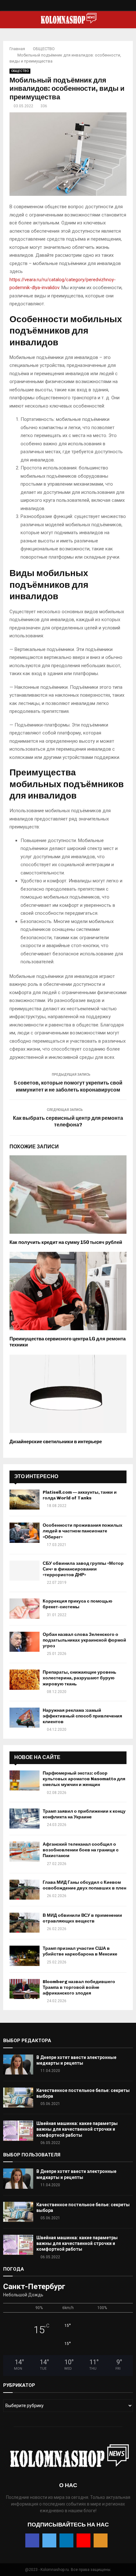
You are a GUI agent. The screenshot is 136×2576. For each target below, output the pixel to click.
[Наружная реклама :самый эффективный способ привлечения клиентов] (25, 1718)
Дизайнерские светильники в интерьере (56, 1442)
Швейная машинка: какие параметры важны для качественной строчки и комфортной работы (77, 2129)
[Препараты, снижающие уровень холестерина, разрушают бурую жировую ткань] (25, 1680)
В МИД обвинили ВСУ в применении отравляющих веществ (82, 1918)
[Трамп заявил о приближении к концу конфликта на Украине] (25, 1819)
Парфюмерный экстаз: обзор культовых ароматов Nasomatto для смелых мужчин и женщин (84, 1779)
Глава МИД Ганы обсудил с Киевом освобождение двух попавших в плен (84, 1885)
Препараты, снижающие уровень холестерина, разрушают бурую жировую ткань (80, 1678)
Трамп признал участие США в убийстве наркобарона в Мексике (80, 1951)
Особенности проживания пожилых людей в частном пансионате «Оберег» (83, 1531)
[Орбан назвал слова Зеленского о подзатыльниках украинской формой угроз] (25, 1642)
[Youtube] (75, 7)
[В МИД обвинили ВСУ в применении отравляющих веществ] (25, 1923)
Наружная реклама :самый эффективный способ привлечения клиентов (82, 1716)
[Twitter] (62, 7)
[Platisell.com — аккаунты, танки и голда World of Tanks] (25, 1500)
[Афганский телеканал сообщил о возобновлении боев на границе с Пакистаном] (25, 1852)
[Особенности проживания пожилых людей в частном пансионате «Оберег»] (25, 1533)
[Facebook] (55, 7)
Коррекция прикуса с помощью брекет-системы (77, 1604)
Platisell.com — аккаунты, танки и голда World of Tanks (80, 1495)
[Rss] (81, 7)
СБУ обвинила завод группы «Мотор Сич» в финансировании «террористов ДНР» (83, 1569)
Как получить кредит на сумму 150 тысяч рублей (66, 1242)
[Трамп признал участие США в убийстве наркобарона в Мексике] (25, 1956)
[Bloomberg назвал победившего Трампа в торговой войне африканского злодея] (25, 1989)
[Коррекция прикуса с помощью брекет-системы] (25, 1608)
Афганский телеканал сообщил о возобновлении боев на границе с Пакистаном (81, 1850)
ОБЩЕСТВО (20, 71)
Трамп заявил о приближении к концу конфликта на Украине (84, 1814)
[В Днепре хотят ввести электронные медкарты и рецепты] (18, 2065)
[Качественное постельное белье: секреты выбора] (18, 2098)
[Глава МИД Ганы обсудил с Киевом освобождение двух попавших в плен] (25, 1890)
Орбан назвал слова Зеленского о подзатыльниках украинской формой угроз (84, 1640)
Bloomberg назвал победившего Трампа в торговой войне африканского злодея (79, 1987)
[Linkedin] (68, 7)
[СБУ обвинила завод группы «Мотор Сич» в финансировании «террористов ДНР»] (25, 1571)
